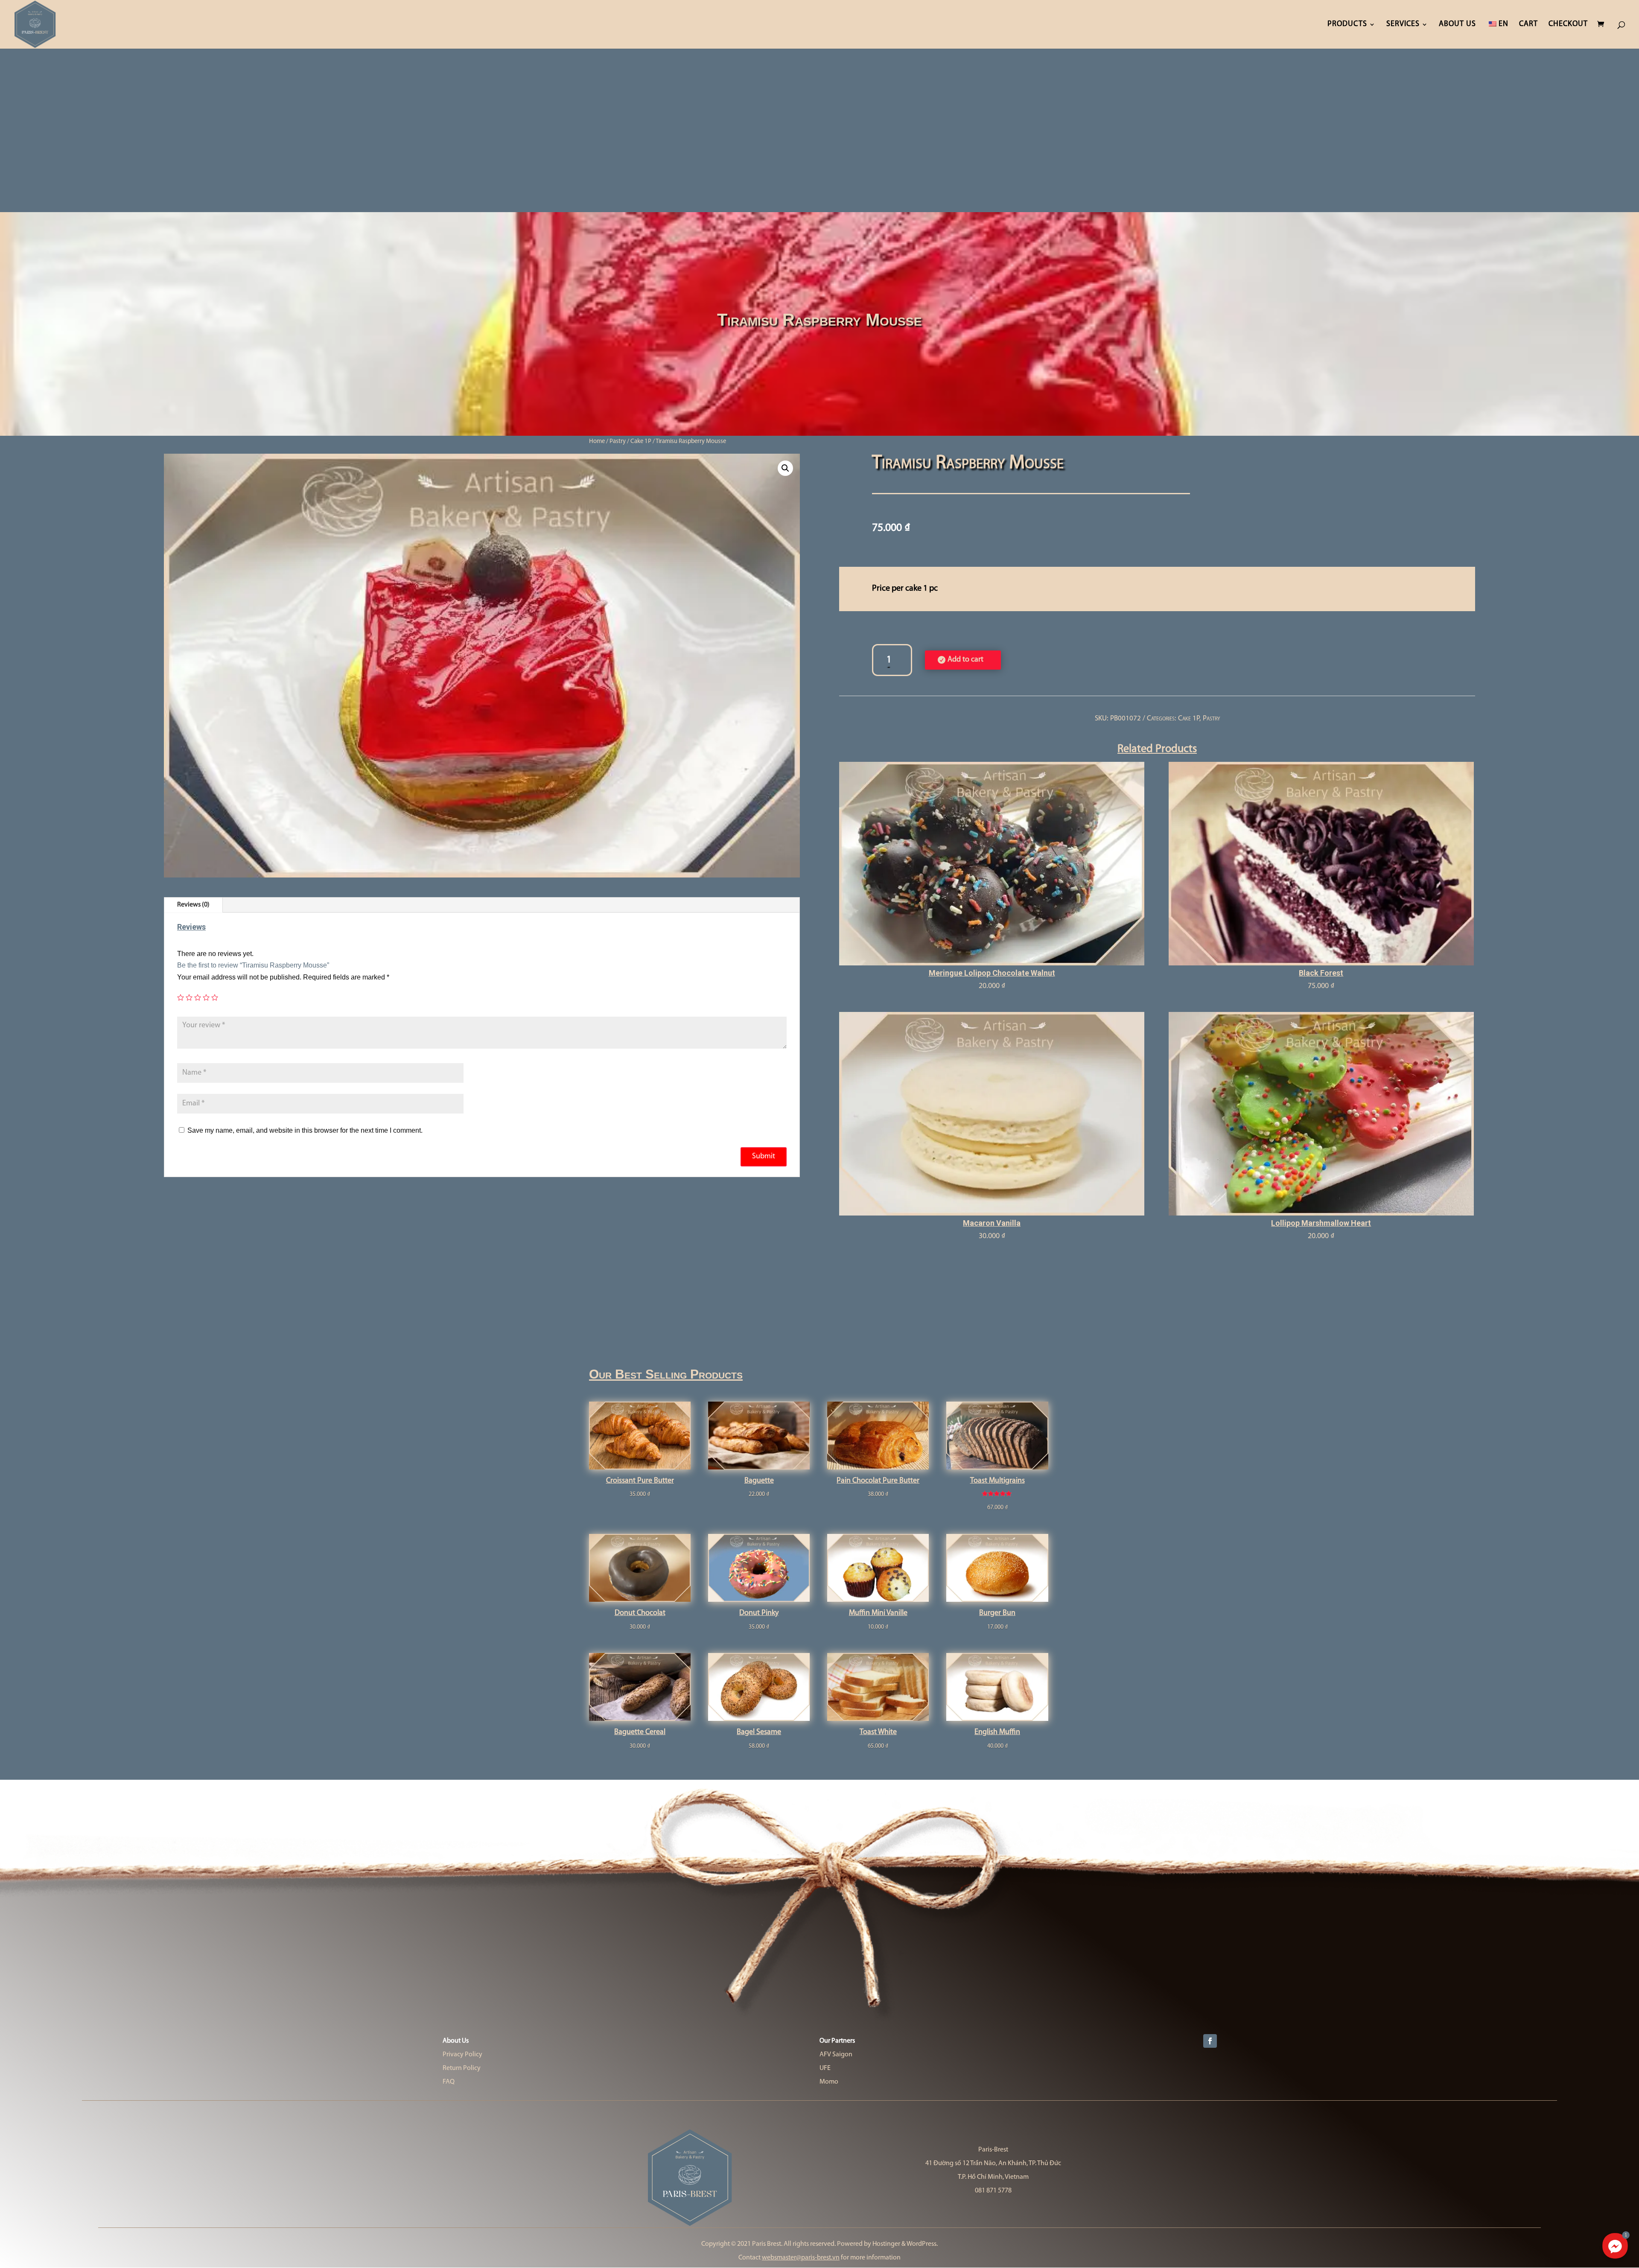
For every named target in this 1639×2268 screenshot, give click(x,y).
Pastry (618, 442)
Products (1347, 25)
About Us (1457, 25)
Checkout (1568, 25)
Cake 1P (641, 442)
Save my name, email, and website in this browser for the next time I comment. (305, 1130)
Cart (1528, 25)
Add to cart (965, 660)
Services (1403, 25)
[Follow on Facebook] (1210, 2041)
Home (597, 442)
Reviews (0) (193, 905)
